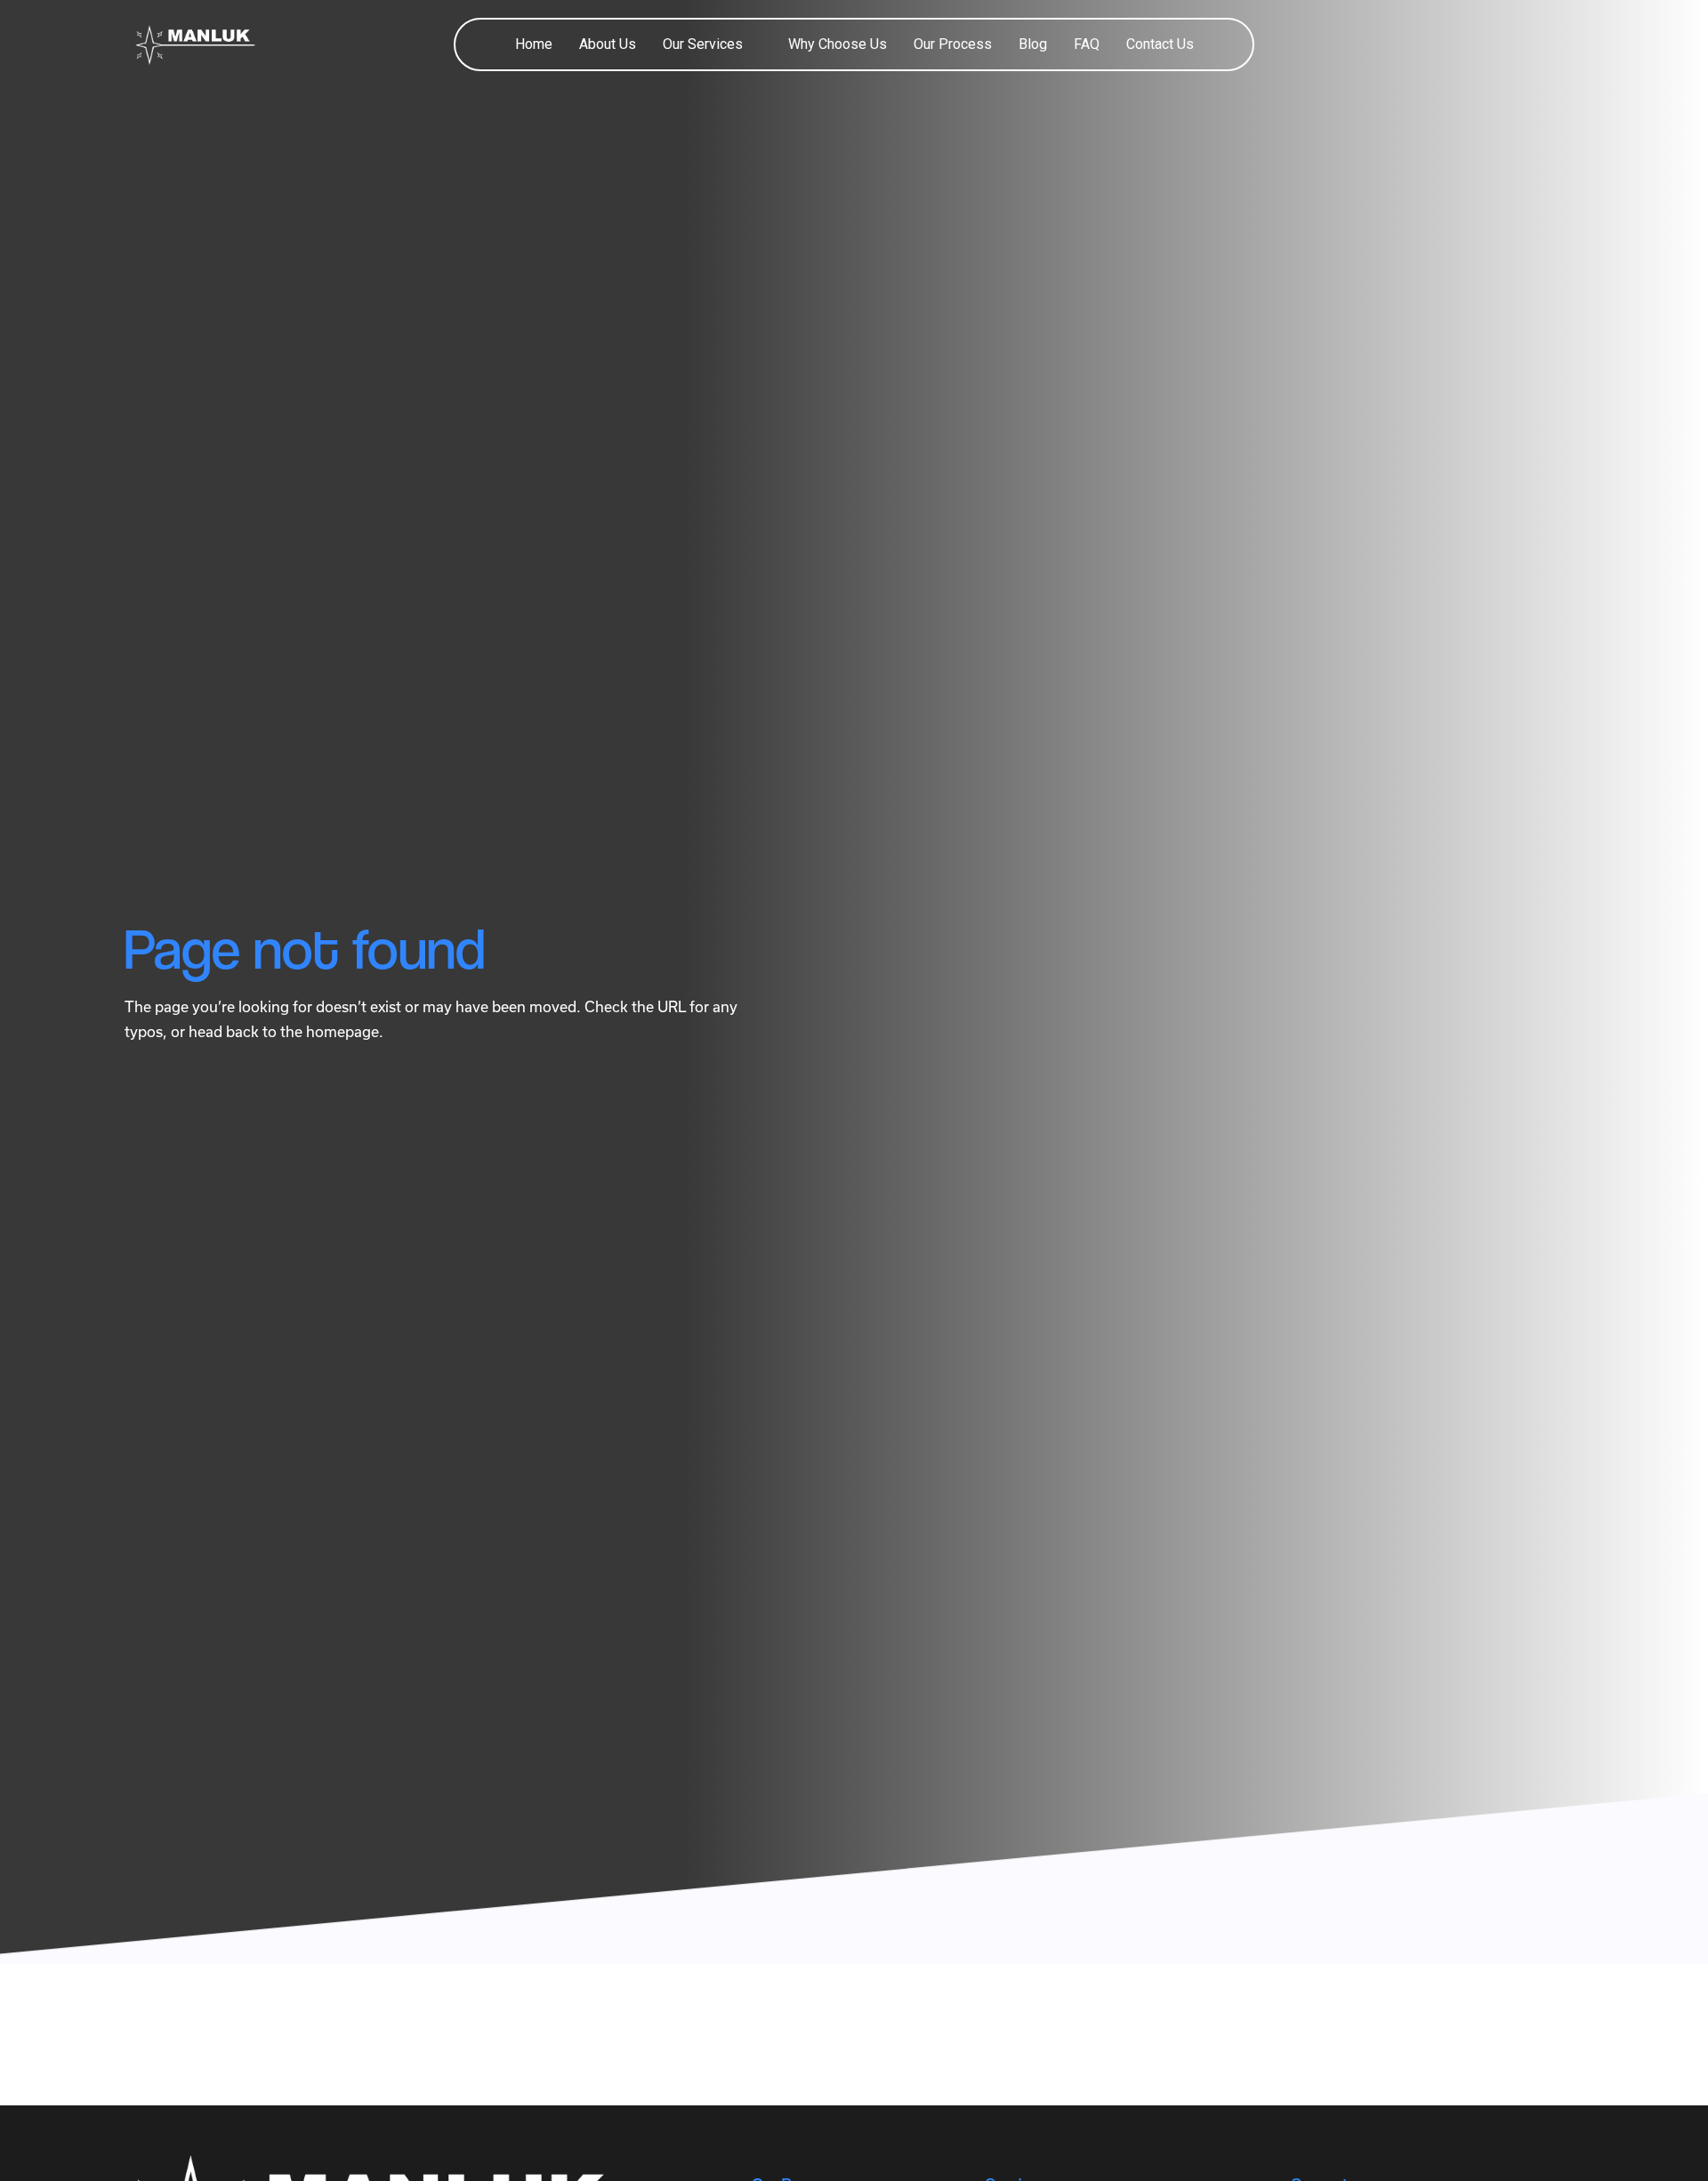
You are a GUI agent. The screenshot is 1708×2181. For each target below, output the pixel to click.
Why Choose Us (838, 44)
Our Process (953, 44)
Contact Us (1160, 44)
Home (534, 44)
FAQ (1087, 44)
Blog (1033, 44)
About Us (608, 44)
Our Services (703, 44)
